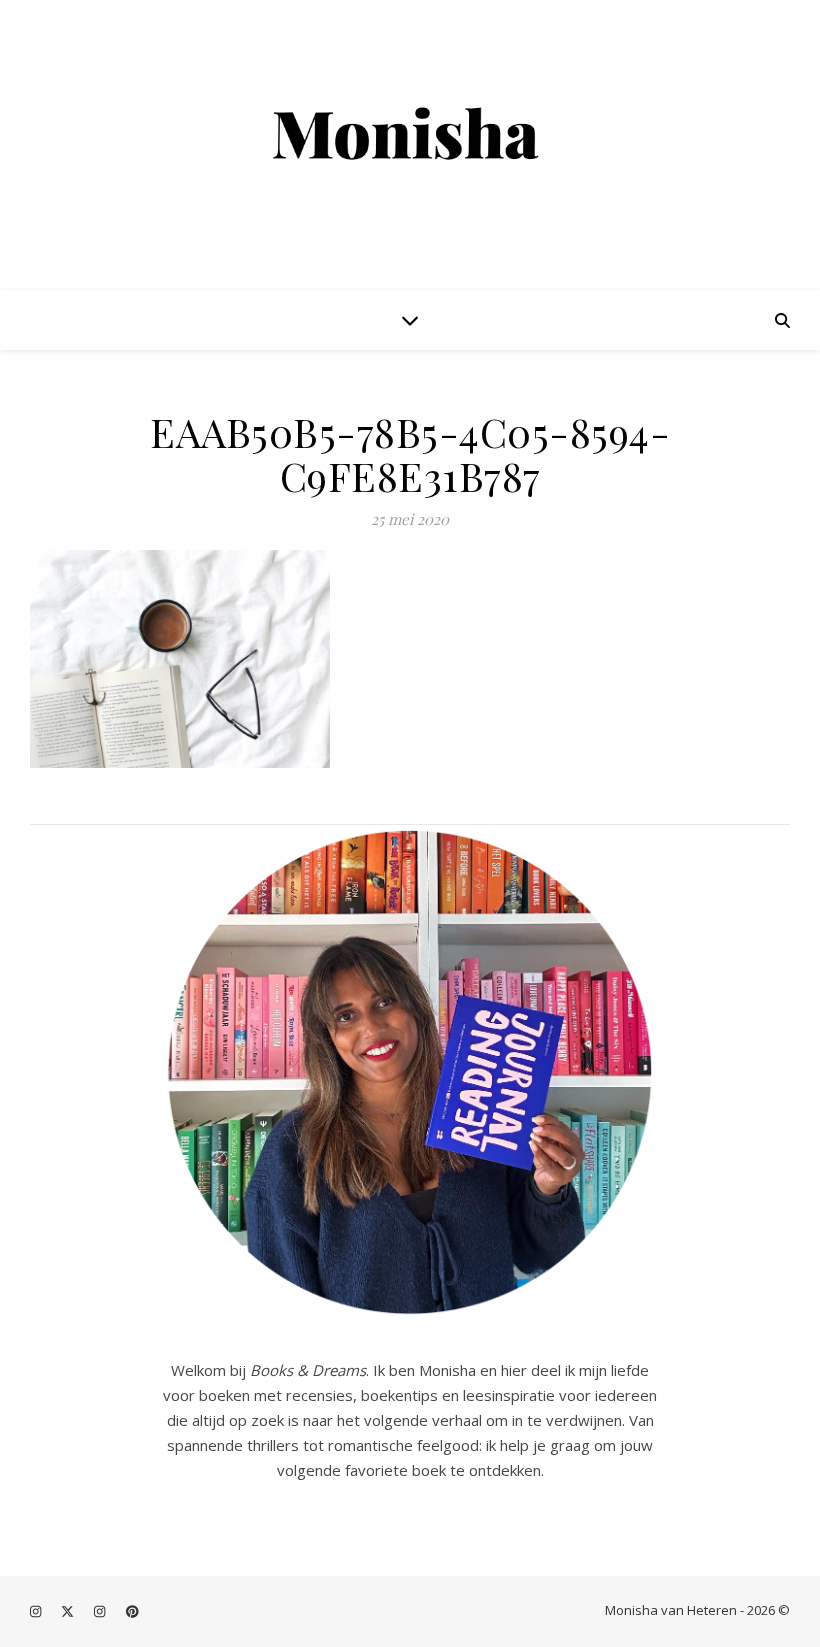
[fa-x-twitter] (69, 1612)
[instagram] (37, 1612)
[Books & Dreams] (410, 136)
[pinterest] (132, 1612)
